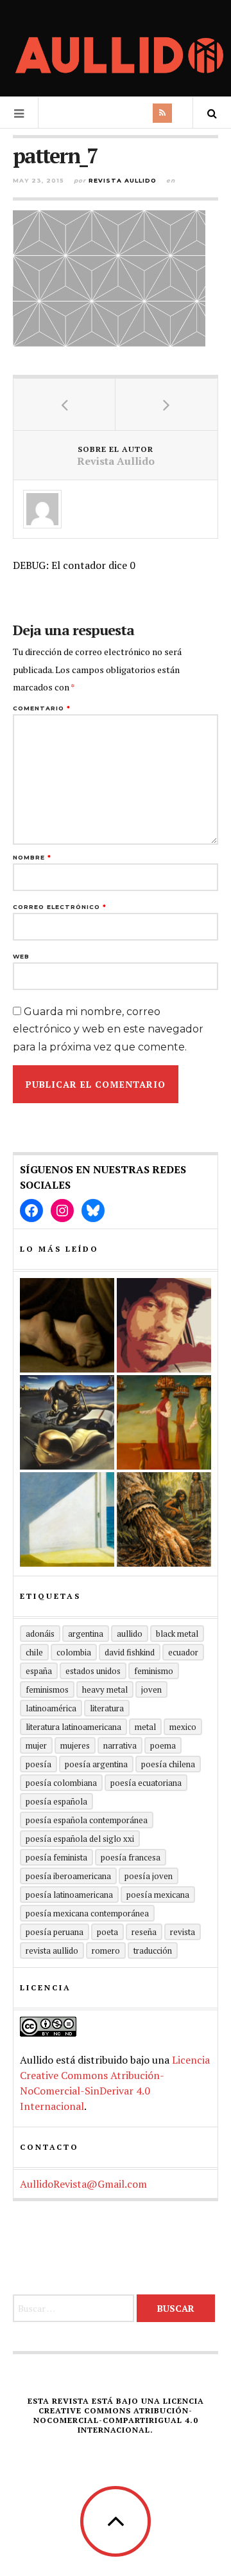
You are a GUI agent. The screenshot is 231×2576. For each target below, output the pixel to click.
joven (151, 1689)
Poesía (38, 1764)
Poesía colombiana (61, 1783)
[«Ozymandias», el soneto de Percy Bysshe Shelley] (67, 1325)
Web (21, 956)
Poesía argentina (96, 1764)
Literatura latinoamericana (73, 1727)
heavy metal (105, 1689)
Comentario (42, 708)
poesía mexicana (158, 1895)
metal (145, 1727)
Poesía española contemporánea (87, 1820)
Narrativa (120, 1745)
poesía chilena (168, 1764)
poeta (107, 1932)
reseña (144, 1932)
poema (163, 1745)
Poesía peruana (55, 1932)
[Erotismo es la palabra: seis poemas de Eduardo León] (164, 1325)
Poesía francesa (131, 1857)
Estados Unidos (93, 1671)
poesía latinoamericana (69, 1895)
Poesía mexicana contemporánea (87, 1913)
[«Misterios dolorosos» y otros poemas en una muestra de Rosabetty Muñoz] (67, 1519)
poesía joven (149, 1876)
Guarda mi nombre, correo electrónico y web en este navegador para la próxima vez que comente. (108, 1029)
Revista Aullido (123, 180)
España (39, 1671)
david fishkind (130, 1652)
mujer (36, 1745)
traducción (153, 1950)
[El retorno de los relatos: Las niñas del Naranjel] (164, 1519)
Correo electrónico (60, 907)
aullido (130, 1634)
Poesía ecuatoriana (146, 1783)
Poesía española (56, 1801)
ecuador (183, 1652)
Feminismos (47, 1689)
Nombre (32, 857)
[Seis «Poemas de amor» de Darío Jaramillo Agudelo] (67, 1422)
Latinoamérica (51, 1708)
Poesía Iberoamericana (68, 1876)
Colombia (74, 1652)
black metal (177, 1634)
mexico (183, 1727)
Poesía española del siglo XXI (80, 1839)
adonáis (40, 1634)
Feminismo (154, 1671)
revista (183, 1932)
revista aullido (52, 1950)
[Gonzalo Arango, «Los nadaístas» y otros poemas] (164, 1422)
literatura (107, 1708)
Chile (34, 1652)
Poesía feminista (56, 1857)
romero (106, 1950)
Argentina (86, 1634)
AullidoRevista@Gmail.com (83, 2184)
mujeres (75, 1745)
